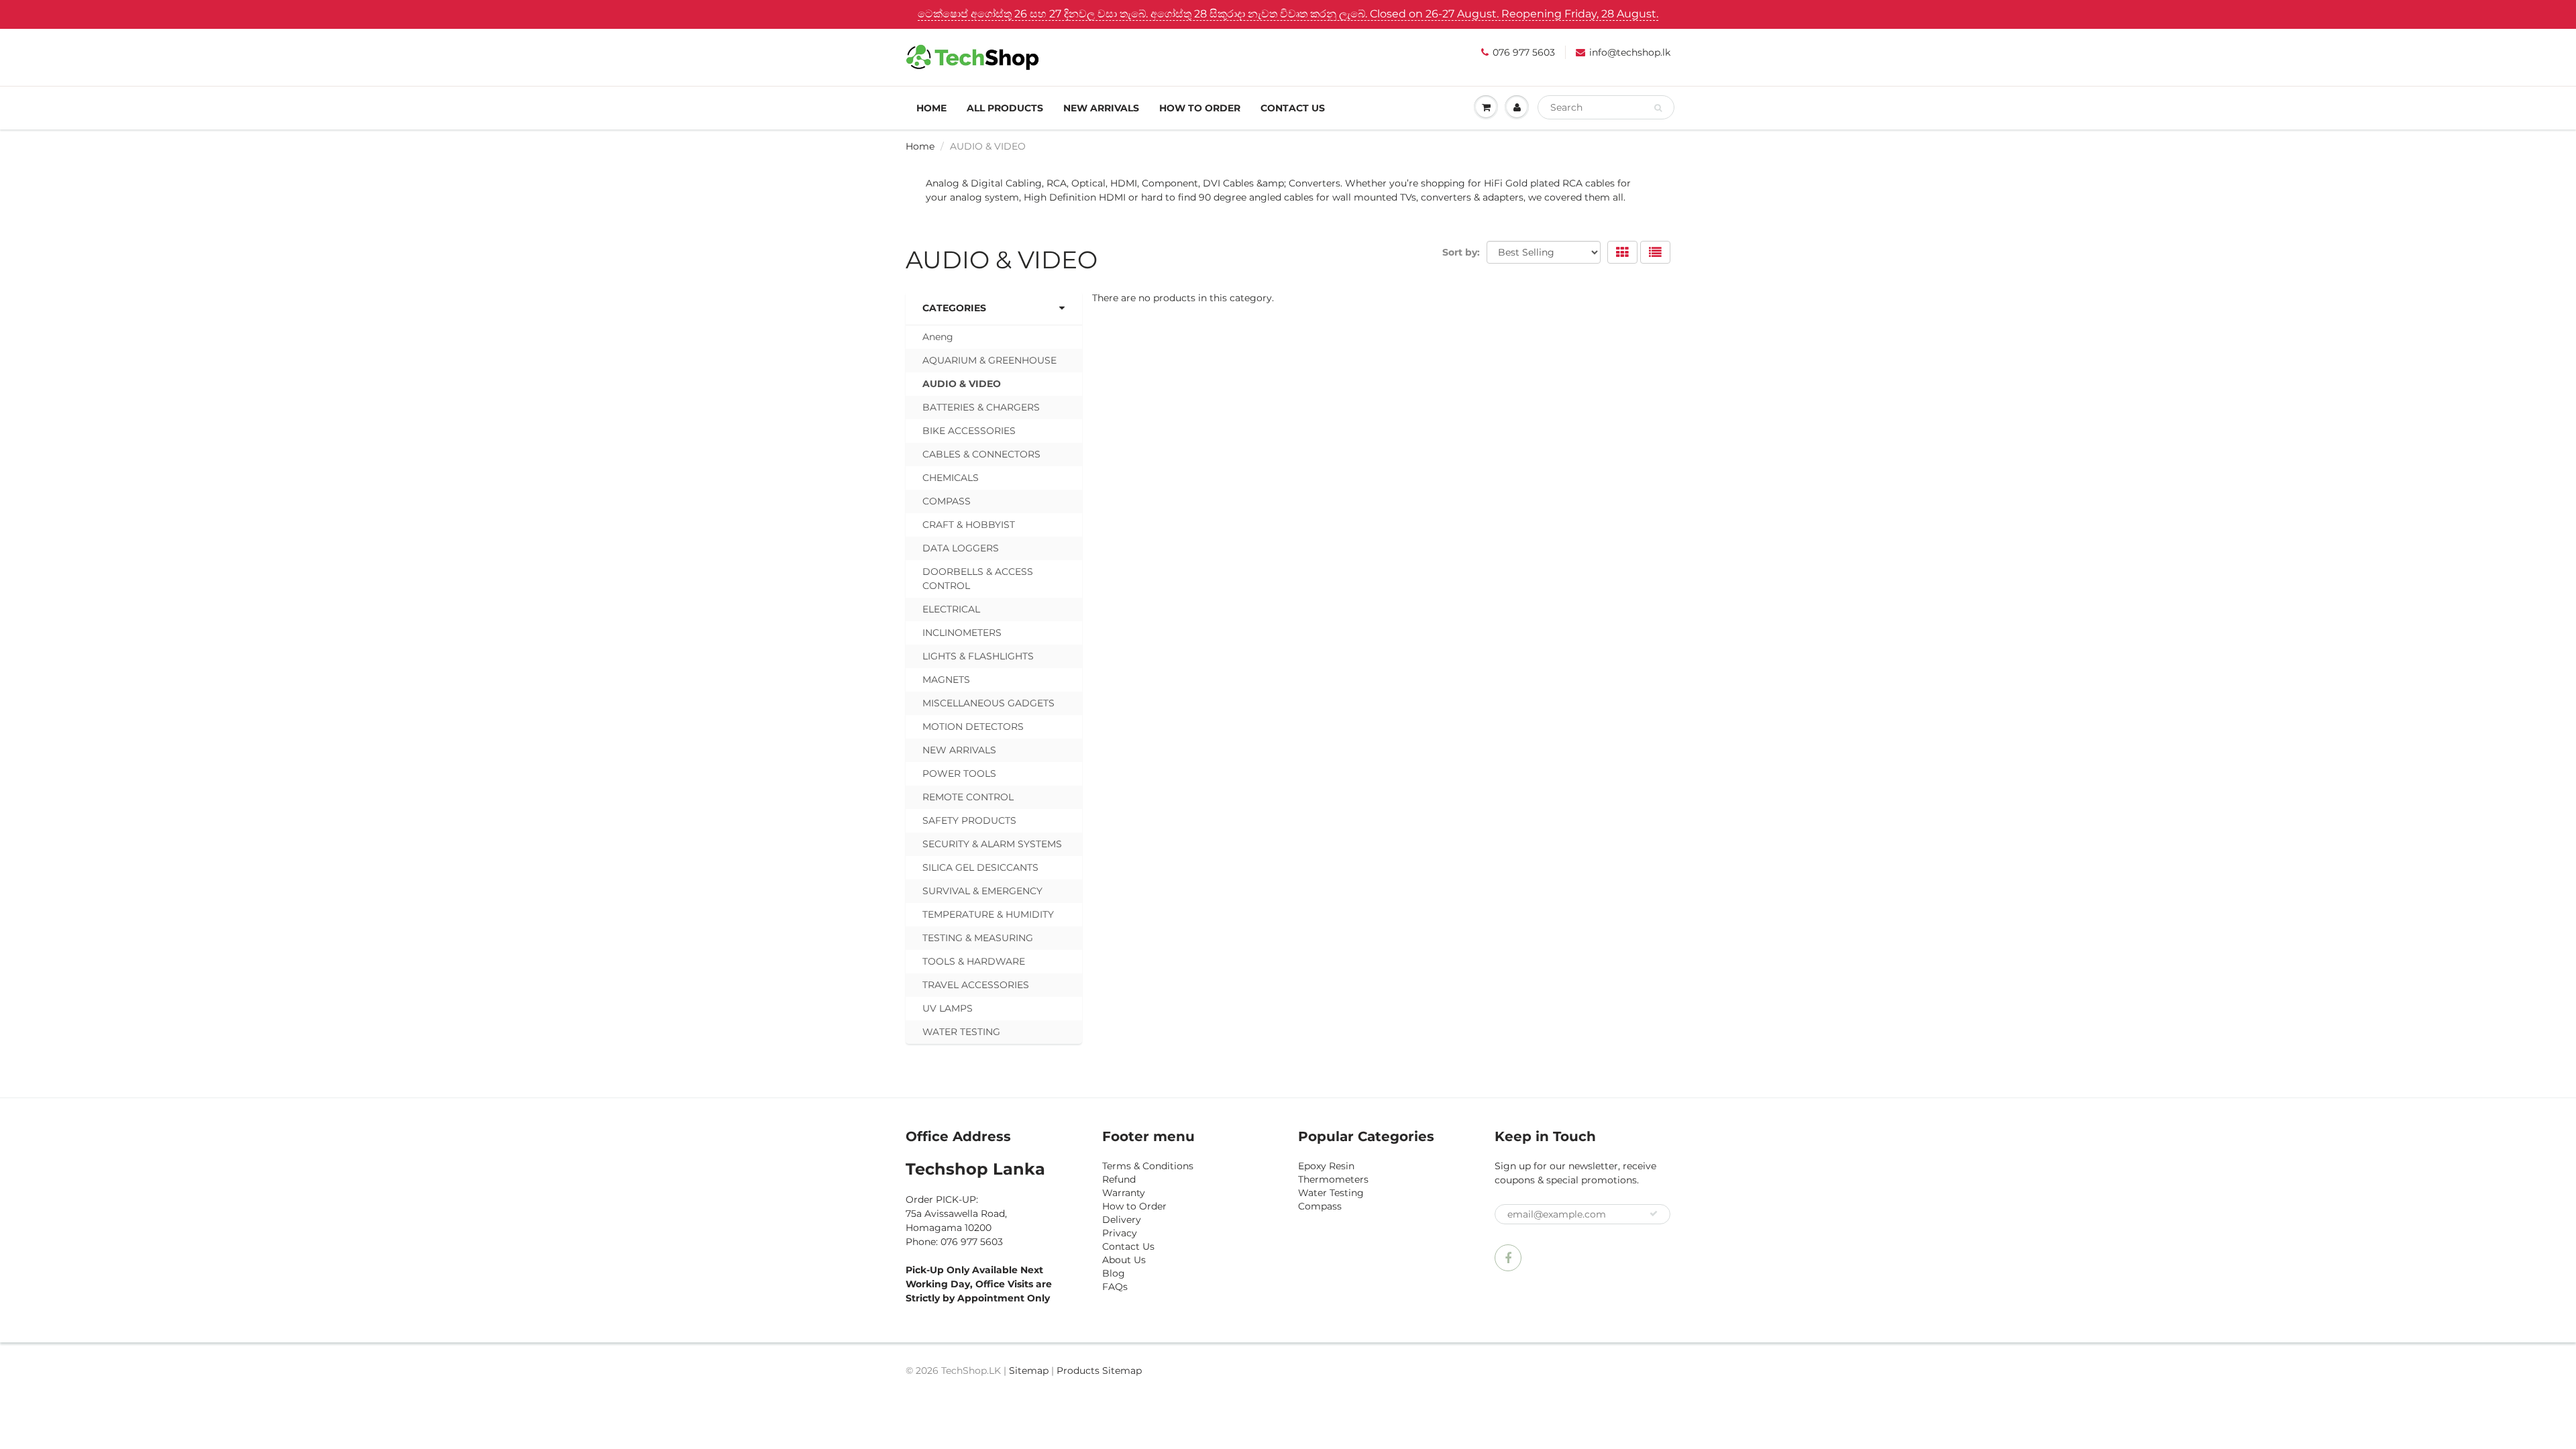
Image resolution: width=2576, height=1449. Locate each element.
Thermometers (1333, 1179)
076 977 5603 (1524, 52)
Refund (1119, 1179)
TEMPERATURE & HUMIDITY (988, 914)
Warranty (1124, 1193)
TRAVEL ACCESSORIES (976, 985)
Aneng (938, 337)
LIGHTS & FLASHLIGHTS (978, 656)
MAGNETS (946, 680)
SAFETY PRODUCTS (969, 820)
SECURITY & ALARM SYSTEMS (992, 844)
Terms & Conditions (1148, 1166)
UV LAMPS (948, 1008)
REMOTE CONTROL (968, 797)
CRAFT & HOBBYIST (969, 525)
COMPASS (947, 501)
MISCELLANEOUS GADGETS (988, 703)
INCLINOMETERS (962, 633)
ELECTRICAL (951, 609)
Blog (1114, 1273)
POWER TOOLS (959, 773)
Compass (1320, 1206)
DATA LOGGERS (961, 548)
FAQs (1115, 1287)
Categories (954, 308)
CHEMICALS (951, 478)
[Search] (1658, 108)
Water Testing (1331, 1193)
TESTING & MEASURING (978, 938)
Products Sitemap (1099, 1371)
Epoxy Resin (1326, 1166)
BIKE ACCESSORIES (969, 431)
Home (931, 108)
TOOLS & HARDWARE (974, 961)
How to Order (1200, 108)
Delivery (1122, 1220)
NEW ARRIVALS (959, 750)
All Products (1005, 108)
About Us (1124, 1260)
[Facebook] (1508, 1258)
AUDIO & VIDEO (962, 384)
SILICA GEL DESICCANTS (980, 867)
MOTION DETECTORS (973, 727)
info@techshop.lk (1630, 52)
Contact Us (1293, 108)
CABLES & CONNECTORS (981, 454)
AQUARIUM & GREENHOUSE (989, 360)
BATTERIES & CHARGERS (981, 407)
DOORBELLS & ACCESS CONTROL (978, 579)
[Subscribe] (1654, 1214)
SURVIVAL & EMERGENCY (982, 891)
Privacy (1120, 1233)
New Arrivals (1101, 108)
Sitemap (1029, 1371)
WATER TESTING (961, 1032)
